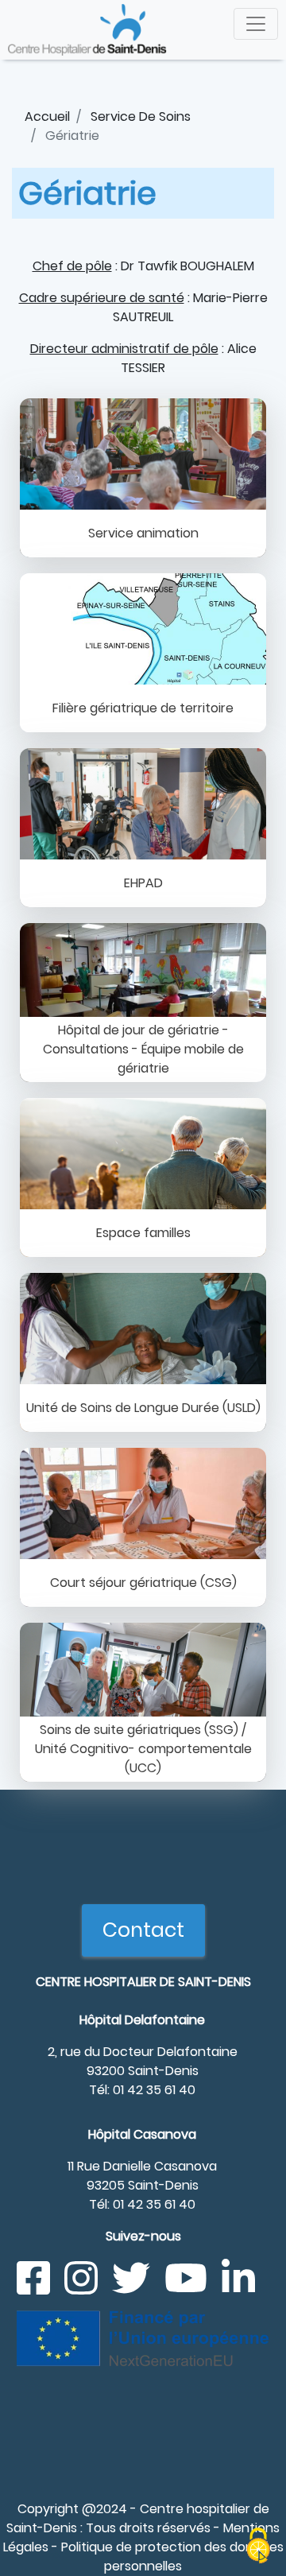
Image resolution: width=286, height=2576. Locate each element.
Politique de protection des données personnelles (172, 2557)
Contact (143, 1930)
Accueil (47, 116)
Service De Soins (141, 116)
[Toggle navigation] (256, 24)
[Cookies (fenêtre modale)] (258, 2548)
